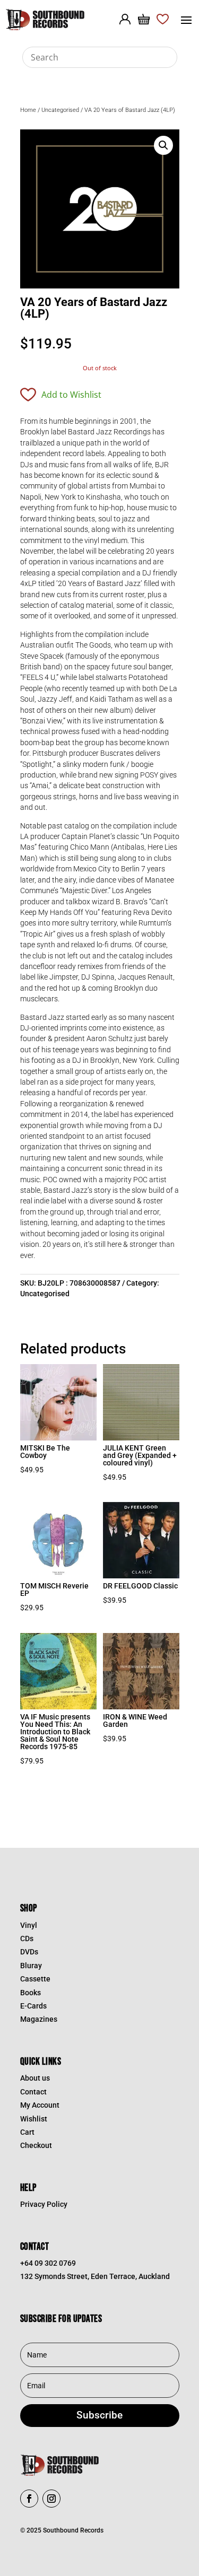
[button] (163, 145)
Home (28, 110)
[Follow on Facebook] (29, 2499)
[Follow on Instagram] (51, 2499)
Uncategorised (60, 110)
